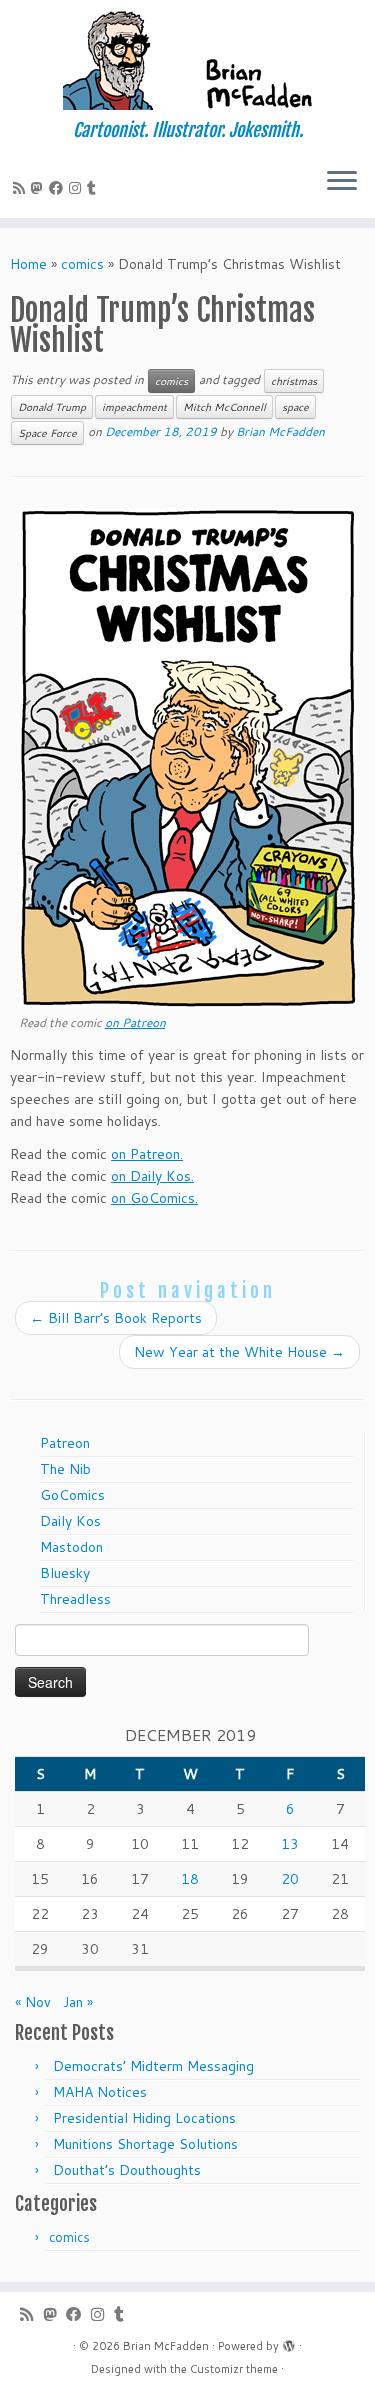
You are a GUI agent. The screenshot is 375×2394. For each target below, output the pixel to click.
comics (82, 264)
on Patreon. (147, 1154)
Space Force (47, 433)
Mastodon (71, 1547)
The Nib (65, 1469)
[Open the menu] (342, 182)
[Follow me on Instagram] (78, 188)
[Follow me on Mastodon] (40, 188)
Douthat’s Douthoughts (127, 2170)
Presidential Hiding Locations (144, 2118)
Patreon (65, 1443)
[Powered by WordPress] (289, 2342)
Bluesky (65, 1573)
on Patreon (135, 1022)
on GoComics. (154, 1198)
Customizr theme (234, 2369)
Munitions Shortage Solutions (145, 2144)
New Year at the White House (239, 1352)
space (295, 407)
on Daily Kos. (152, 1176)
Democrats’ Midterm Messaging (153, 2066)
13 (290, 1844)
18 (190, 1879)
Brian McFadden (280, 431)
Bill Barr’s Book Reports (116, 1318)
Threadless (75, 1599)
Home (28, 264)
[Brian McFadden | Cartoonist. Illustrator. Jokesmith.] (187, 60)
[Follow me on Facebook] (59, 188)
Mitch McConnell (224, 407)
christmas (294, 381)
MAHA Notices (100, 2092)
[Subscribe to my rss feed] (22, 188)
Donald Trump (52, 407)
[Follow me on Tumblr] (94, 188)
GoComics (72, 1495)
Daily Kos (70, 1521)
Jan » (78, 2002)
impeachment (134, 407)
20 (290, 1879)
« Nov (33, 2002)
